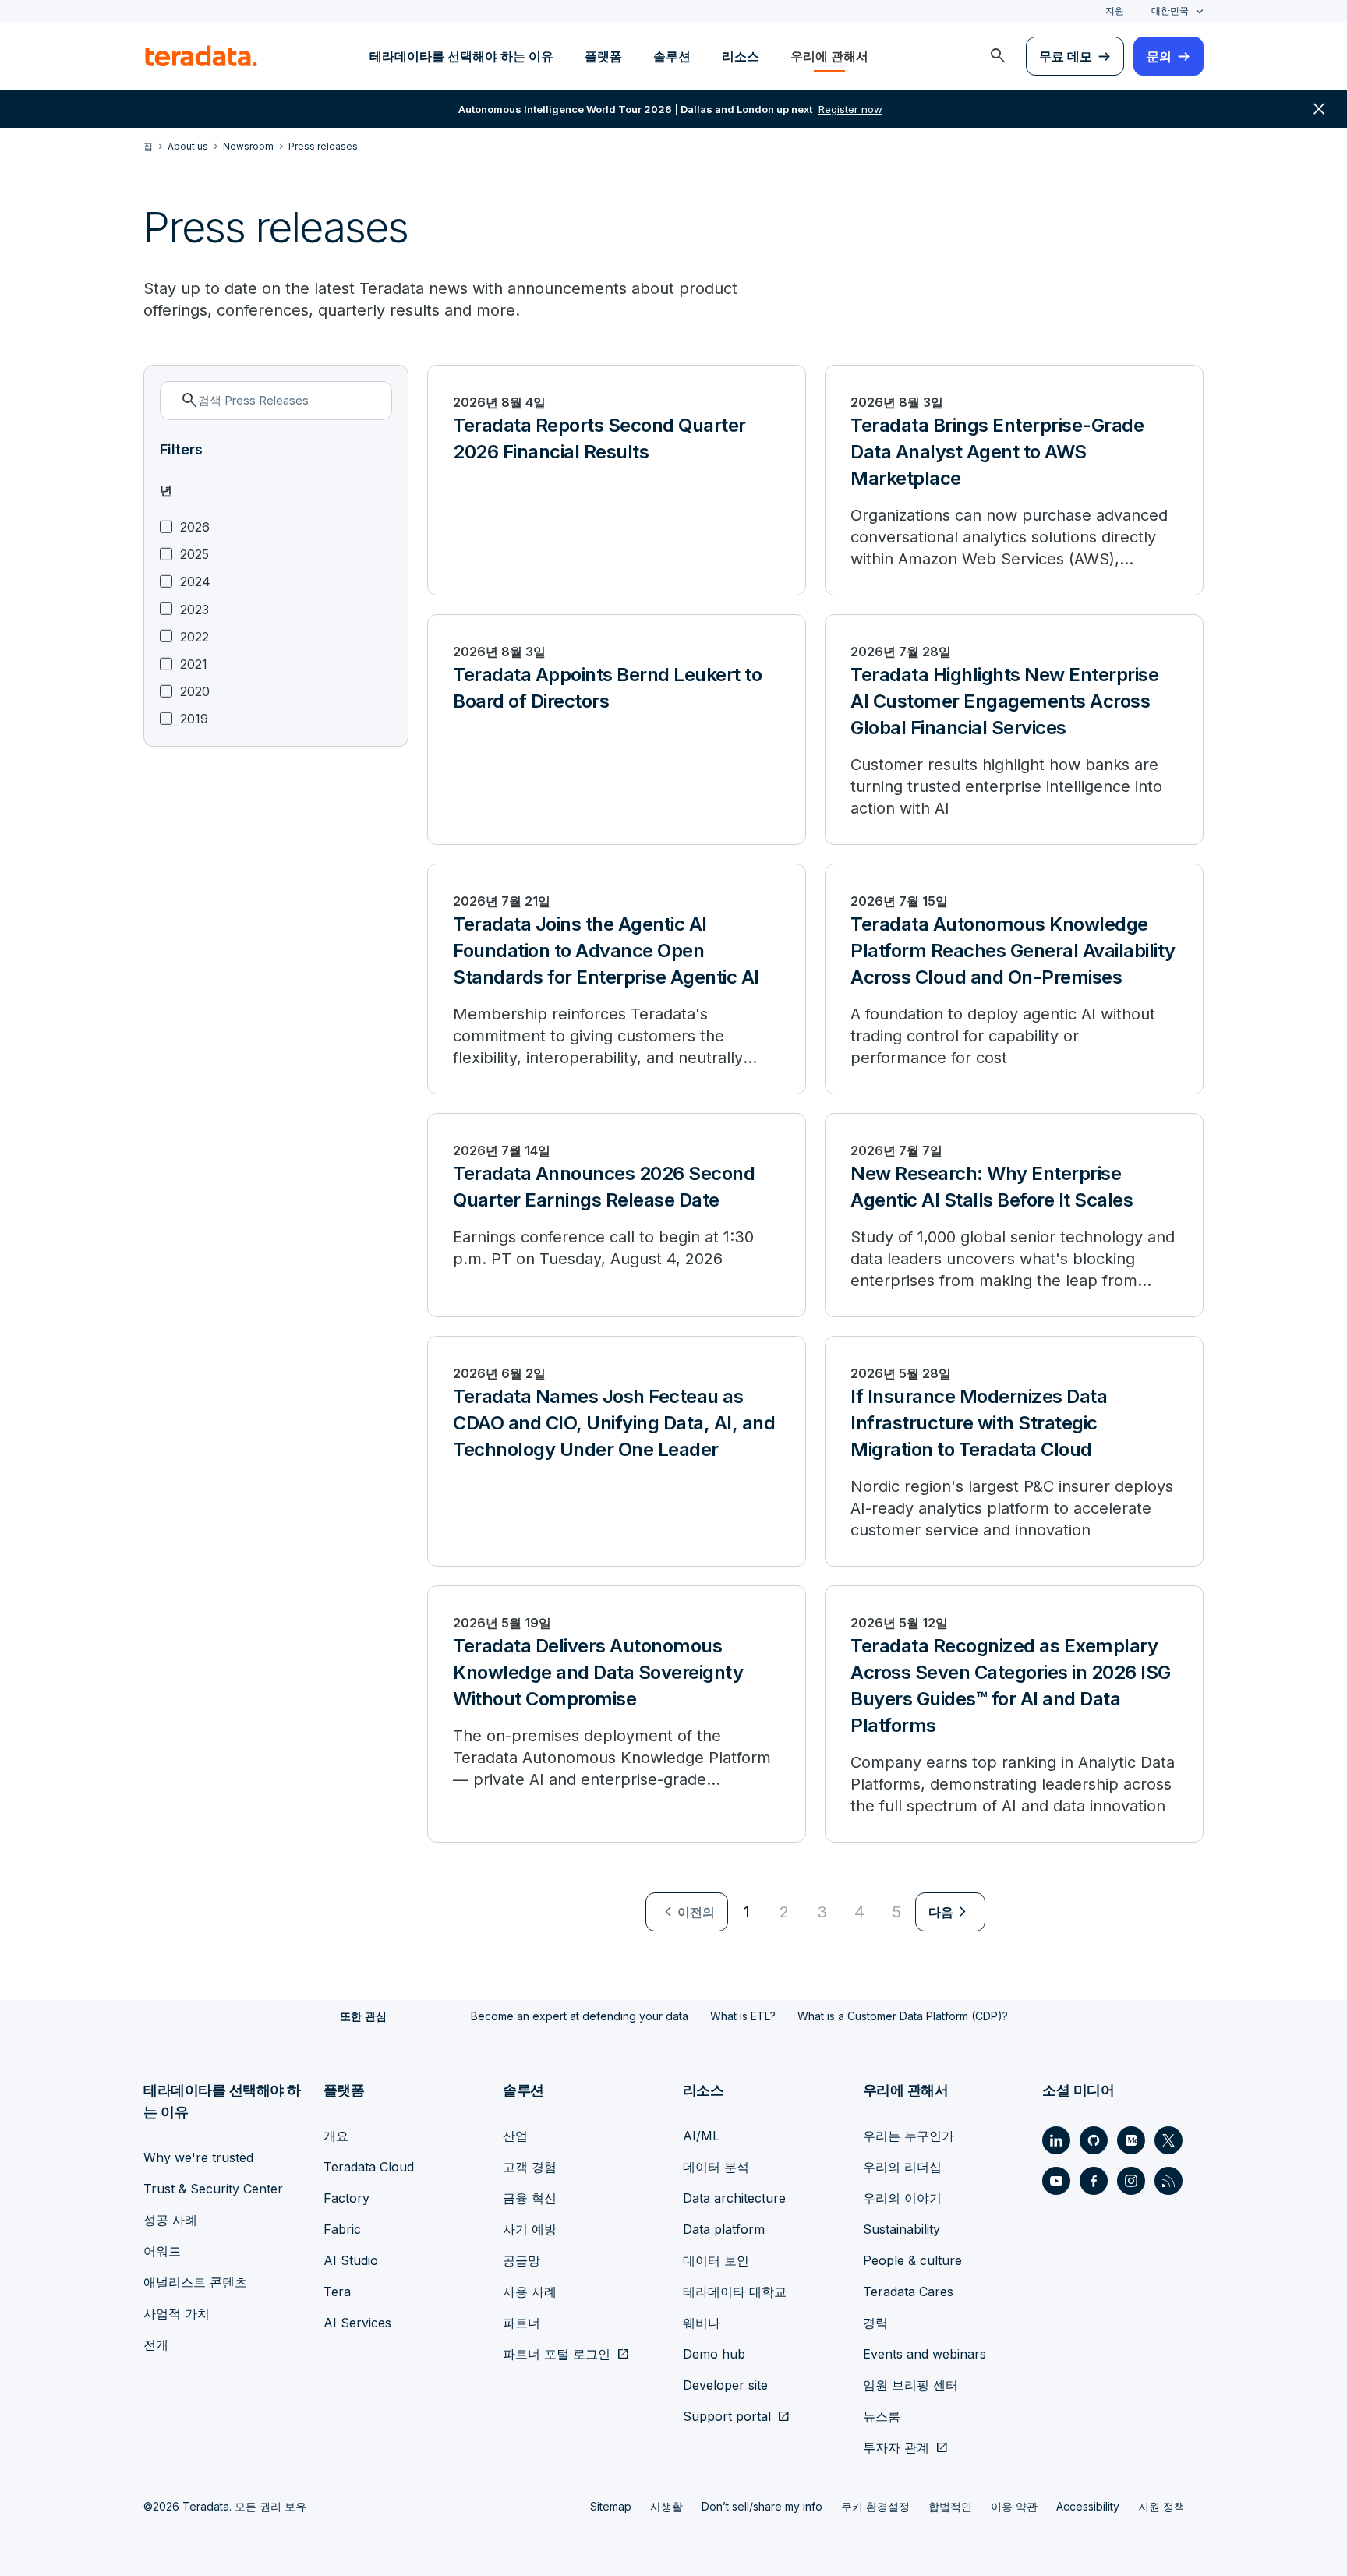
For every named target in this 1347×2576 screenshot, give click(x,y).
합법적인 (950, 2506)
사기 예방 (530, 2229)
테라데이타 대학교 (735, 2292)
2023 (194, 610)
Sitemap (611, 2506)
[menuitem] (998, 56)
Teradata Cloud (369, 2167)
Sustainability (902, 2229)
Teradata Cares (908, 2292)
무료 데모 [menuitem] (1066, 56)
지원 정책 (1161, 2506)
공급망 (521, 2260)
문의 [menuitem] (1159, 56)
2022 (194, 637)
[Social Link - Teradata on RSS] (1168, 2181)
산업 (515, 2136)
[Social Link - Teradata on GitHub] (1094, 2140)
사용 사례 (530, 2292)
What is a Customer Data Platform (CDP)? (903, 2016)
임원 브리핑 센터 (910, 2385)
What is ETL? (743, 2016)
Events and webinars (925, 2354)
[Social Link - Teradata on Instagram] (1131, 2181)
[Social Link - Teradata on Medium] (1131, 2140)
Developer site (725, 2385)
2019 (194, 719)
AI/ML (701, 2136)
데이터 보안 (716, 2260)
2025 (194, 555)
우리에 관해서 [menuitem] (829, 56)
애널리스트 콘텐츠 (195, 2282)
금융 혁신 (530, 2198)
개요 (336, 2136)
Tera (337, 2292)
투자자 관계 (896, 2447)
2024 (195, 582)
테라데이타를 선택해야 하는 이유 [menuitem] (461, 56)
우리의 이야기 (902, 2198)
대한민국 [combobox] (1170, 11)
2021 (194, 664)
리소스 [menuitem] (741, 56)
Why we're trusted (198, 2157)
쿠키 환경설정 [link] (875, 2506)
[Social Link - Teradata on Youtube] (1056, 2181)
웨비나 (702, 2323)
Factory (346, 2198)
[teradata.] (201, 56)
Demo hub (714, 2354)
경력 (875, 2323)
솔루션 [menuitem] (672, 56)
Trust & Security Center (213, 2189)
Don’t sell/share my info (762, 2506)
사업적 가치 (177, 2313)
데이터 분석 (716, 2167)
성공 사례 (170, 2220)
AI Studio (351, 2260)
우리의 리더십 (902, 2167)
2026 (195, 527)
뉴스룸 (882, 2416)
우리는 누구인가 (909, 2136)
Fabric (342, 2229)
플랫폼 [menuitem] (603, 56)
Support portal (727, 2416)
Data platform (724, 2229)
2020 (195, 692)
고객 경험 (530, 2167)
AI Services (357, 2323)
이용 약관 (1014, 2506)
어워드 (162, 2251)
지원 (1115, 11)
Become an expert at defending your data (580, 2016)
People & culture (912, 2260)
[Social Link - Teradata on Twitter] (1168, 2140)
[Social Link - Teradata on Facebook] (1094, 2181)
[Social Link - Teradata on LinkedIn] (1056, 2140)
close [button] (1319, 109)
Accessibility (1088, 2506)
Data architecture (734, 2198)
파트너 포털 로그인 (557, 2354)
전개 (156, 2345)
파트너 (521, 2323)
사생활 (666, 2506)
